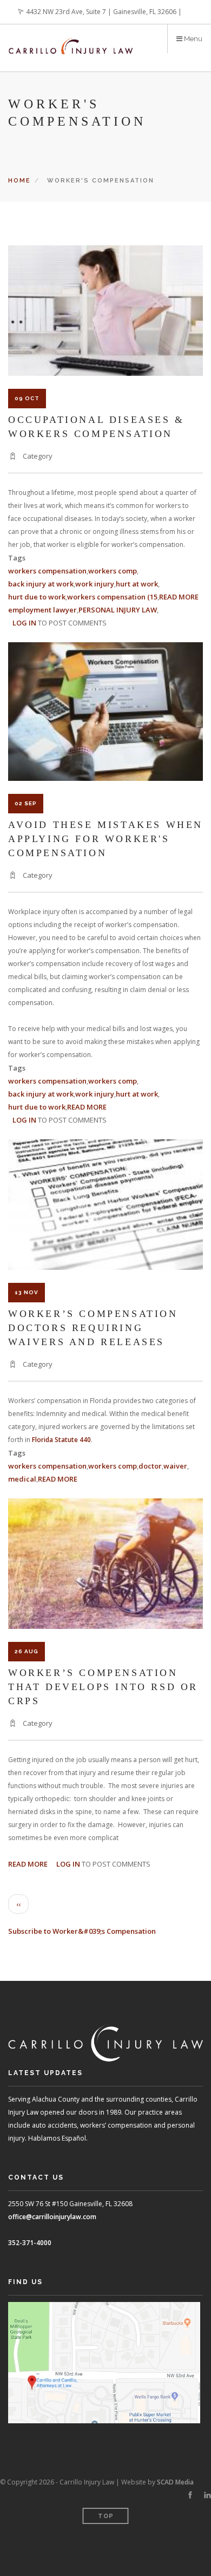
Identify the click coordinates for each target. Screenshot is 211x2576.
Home (19, 181)
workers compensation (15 (112, 597)
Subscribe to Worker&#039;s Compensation (82, 1931)
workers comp (113, 571)
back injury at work (41, 584)
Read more (179, 597)
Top (106, 2516)
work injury (95, 584)
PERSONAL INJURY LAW (118, 610)
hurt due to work (37, 597)
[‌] (190, 2495)
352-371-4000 (30, 2243)
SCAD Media (175, 2482)
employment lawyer (42, 610)
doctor (150, 1466)
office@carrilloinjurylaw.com (52, 2217)
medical (22, 1479)
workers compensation (47, 571)
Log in (24, 623)
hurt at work (137, 584)
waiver (175, 1466)
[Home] (71, 39)
